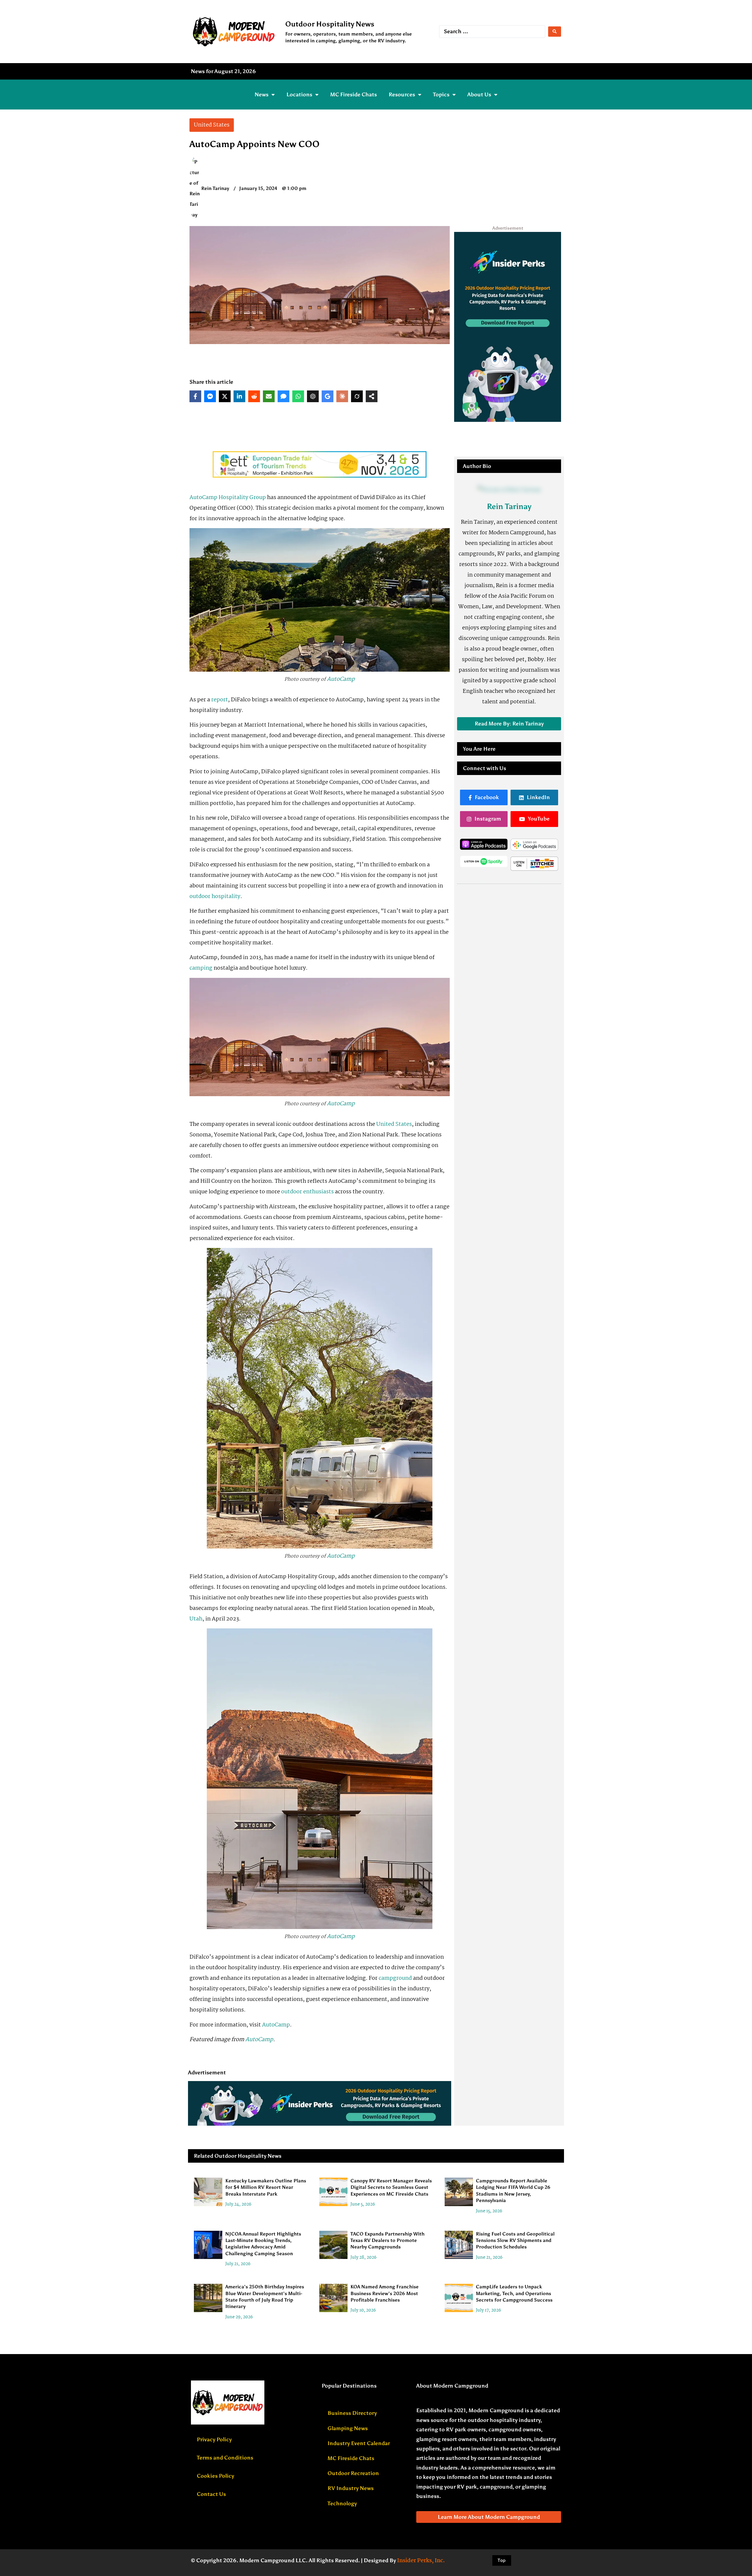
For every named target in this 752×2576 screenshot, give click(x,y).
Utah (196, 1619)
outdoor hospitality (215, 897)
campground (395, 1978)
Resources (402, 95)
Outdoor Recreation (353, 2473)
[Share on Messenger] (210, 396)
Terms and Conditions (225, 2458)
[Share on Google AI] (328, 396)
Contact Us (211, 2494)
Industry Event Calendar (359, 2443)
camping (201, 968)
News (262, 95)
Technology (342, 2503)
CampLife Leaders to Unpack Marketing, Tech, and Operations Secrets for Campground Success (514, 2293)
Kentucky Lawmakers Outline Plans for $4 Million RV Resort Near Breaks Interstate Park (266, 2187)
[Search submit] (555, 32)
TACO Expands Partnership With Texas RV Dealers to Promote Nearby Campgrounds (387, 2240)
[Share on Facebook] (195, 396)
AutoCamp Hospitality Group (228, 498)
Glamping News (348, 2428)
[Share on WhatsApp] (298, 396)
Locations (299, 95)
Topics (441, 95)
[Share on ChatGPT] (313, 396)
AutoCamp (341, 679)
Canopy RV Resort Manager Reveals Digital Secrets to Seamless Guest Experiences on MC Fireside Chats (391, 2187)
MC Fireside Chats (354, 95)
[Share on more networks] (372, 396)
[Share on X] (225, 396)
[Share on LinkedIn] (239, 396)
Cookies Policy (215, 2476)
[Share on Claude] (342, 396)
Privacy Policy (214, 2439)
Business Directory (352, 2413)
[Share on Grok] (357, 396)
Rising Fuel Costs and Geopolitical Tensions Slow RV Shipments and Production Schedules (515, 2240)
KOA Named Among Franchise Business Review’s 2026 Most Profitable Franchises (385, 2293)
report (220, 700)
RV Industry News (351, 2488)
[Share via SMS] (283, 396)
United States (394, 1124)
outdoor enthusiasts (307, 1192)
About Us (479, 95)
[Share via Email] (269, 396)
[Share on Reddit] (254, 396)
